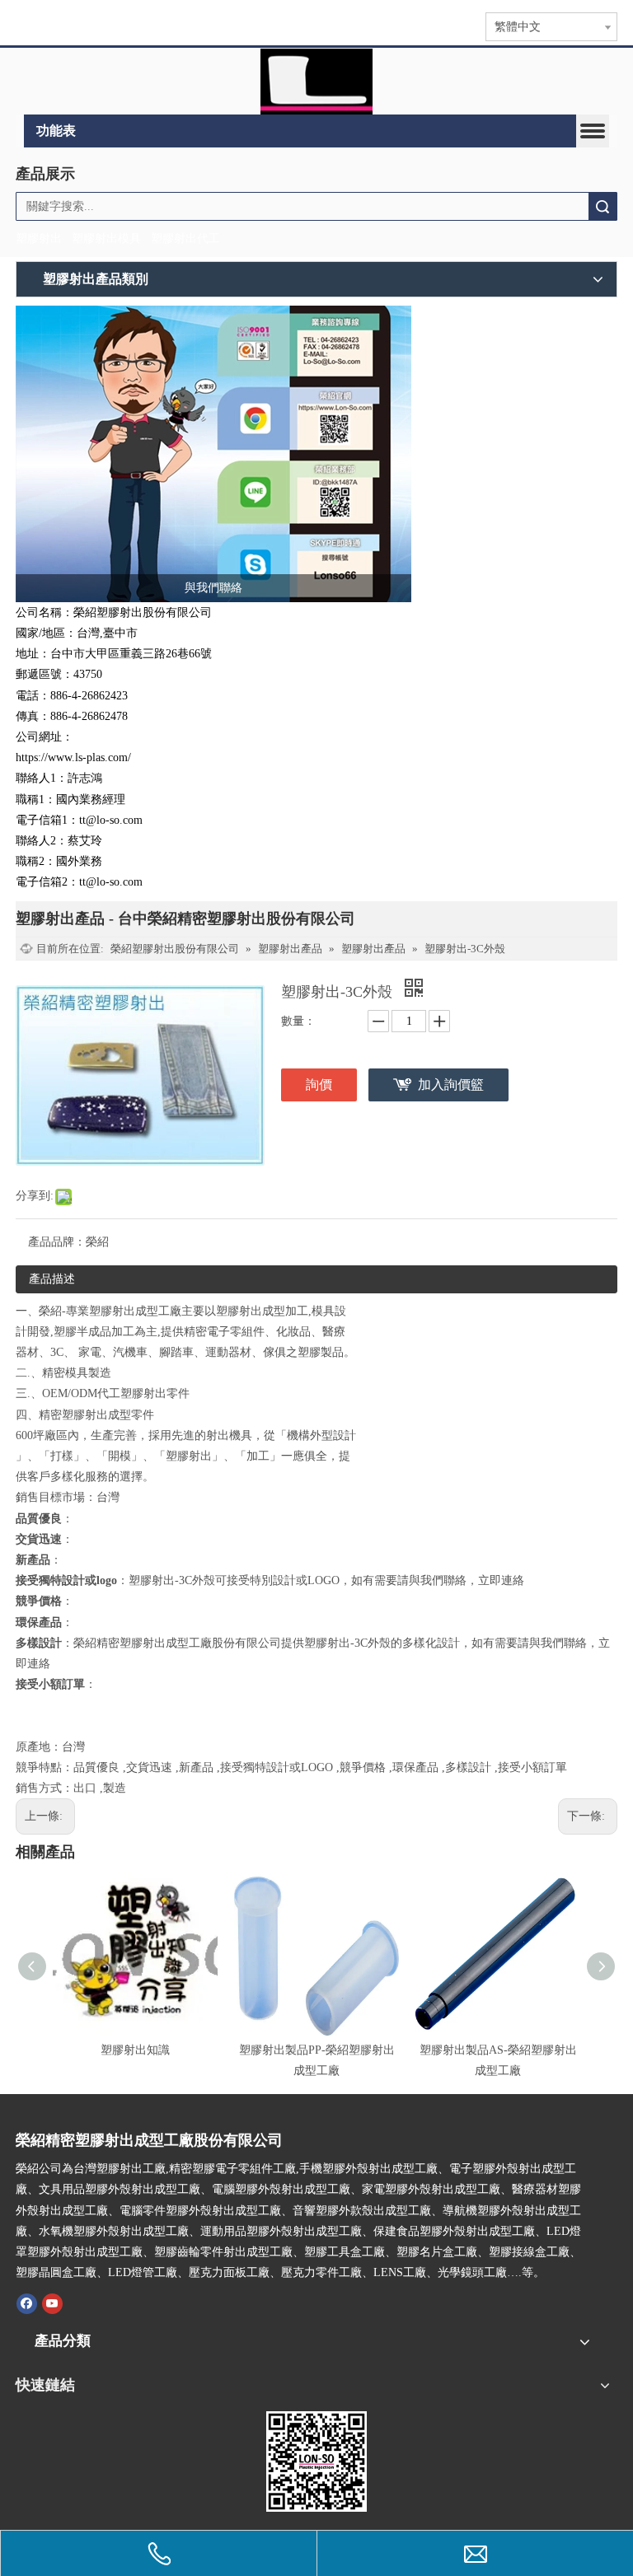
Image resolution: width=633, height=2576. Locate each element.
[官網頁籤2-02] (316, 82)
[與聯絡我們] (213, 454)
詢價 (319, 1085)
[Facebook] (27, 2303)
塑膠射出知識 (135, 2050)
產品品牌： (57, 1242)
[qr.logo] (316, 2461)
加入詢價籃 (451, 1085)
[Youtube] (52, 2303)
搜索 (603, 206)
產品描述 (52, 1279)
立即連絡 (501, 1580)
